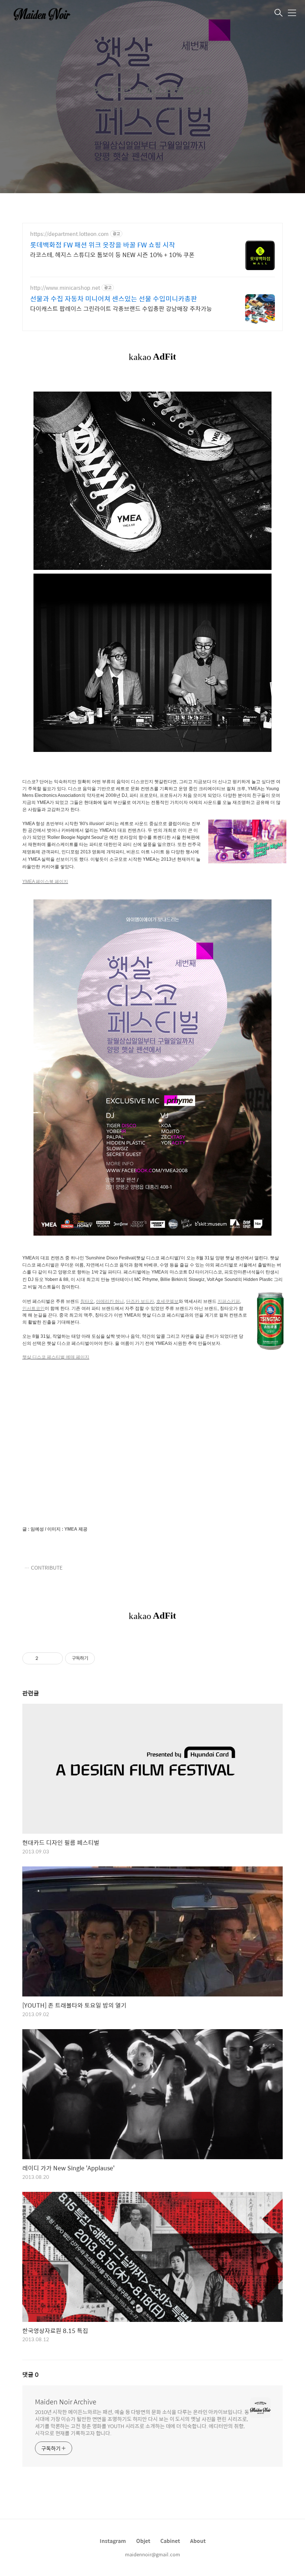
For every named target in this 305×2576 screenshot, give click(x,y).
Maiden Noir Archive (66, 2402)
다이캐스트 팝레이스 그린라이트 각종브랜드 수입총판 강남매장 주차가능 (121, 308)
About (198, 2541)
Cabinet (170, 2541)
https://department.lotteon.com (69, 234)
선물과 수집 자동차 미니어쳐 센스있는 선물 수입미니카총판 (114, 299)
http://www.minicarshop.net (65, 288)
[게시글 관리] (54, 1658)
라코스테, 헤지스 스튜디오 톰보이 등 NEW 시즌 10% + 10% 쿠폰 (112, 254)
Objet (143, 2541)
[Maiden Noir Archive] (46, 13)
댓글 (30, 2374)
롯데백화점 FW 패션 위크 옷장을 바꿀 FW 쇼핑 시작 (103, 245)
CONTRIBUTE (47, 1568)
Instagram (113, 2541)
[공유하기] (45, 1658)
